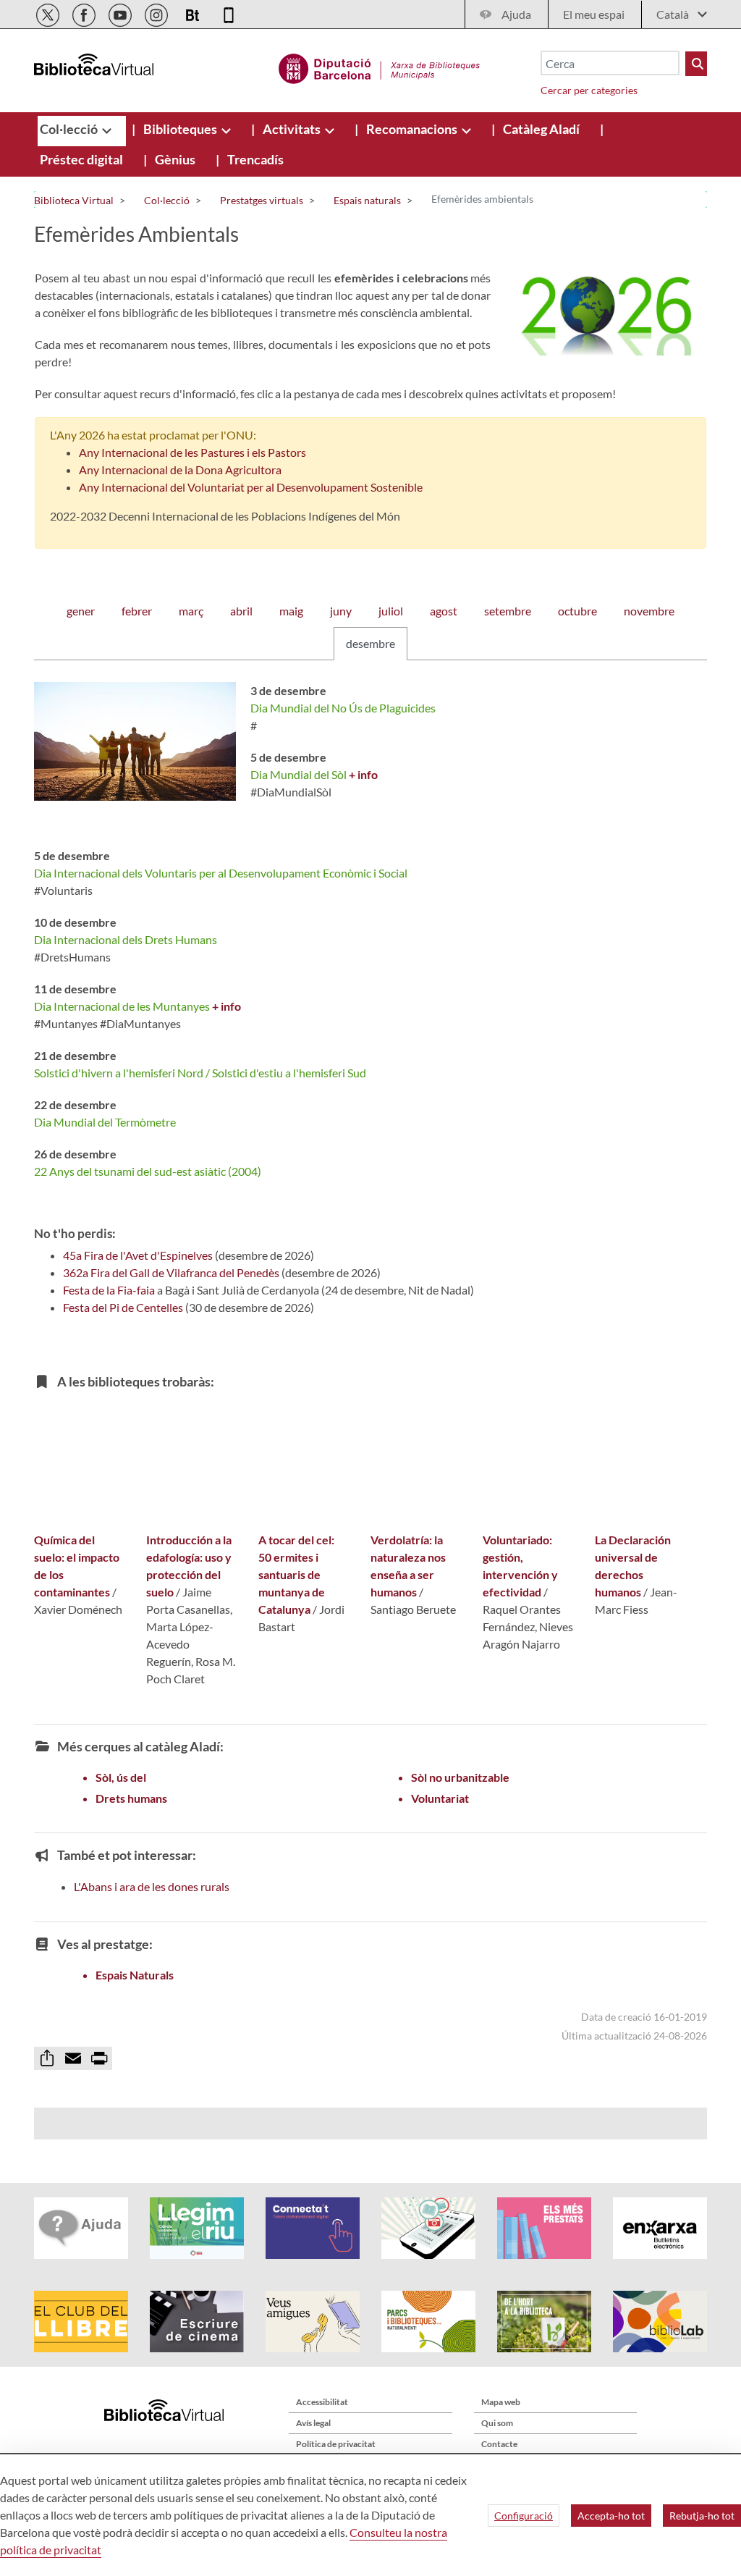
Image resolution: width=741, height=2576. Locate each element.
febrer (137, 611)
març (191, 611)
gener (81, 611)
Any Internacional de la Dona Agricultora (180, 470)
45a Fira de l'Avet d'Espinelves (138, 1255)
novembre (649, 611)
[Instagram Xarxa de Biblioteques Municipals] (157, 13)
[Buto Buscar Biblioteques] (696, 64)
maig (291, 611)
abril (241, 611)
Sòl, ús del (121, 1777)
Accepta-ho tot (611, 2516)
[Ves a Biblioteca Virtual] (380, 67)
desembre (370, 643)
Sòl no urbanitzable (460, 1777)
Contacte (499, 2444)
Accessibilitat (322, 2402)
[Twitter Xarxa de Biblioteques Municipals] (49, 13)
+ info (363, 774)
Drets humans (131, 1798)
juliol (391, 611)
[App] (229, 13)
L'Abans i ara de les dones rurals (152, 1886)
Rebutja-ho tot (702, 2516)
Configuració (524, 2516)
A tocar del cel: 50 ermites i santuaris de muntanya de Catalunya (296, 1574)
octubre (577, 611)
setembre (508, 611)
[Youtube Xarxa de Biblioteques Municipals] (121, 13)
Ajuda (516, 14)
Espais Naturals (135, 1975)
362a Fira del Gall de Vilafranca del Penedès (171, 1272)
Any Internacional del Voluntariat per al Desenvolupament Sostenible (251, 487)
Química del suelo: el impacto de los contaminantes (77, 1566)
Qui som (497, 2423)
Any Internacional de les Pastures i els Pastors (192, 452)
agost (444, 611)
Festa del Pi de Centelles (123, 1307)
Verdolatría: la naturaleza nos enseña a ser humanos (408, 1566)
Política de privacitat (336, 2444)
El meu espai (594, 14)
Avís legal (313, 2423)
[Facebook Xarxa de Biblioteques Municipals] (85, 13)
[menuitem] (70, 129)
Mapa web (501, 2402)
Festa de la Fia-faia (109, 1290)
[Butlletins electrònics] (194, 13)
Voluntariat (440, 1798)
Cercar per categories (589, 90)
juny (341, 611)
